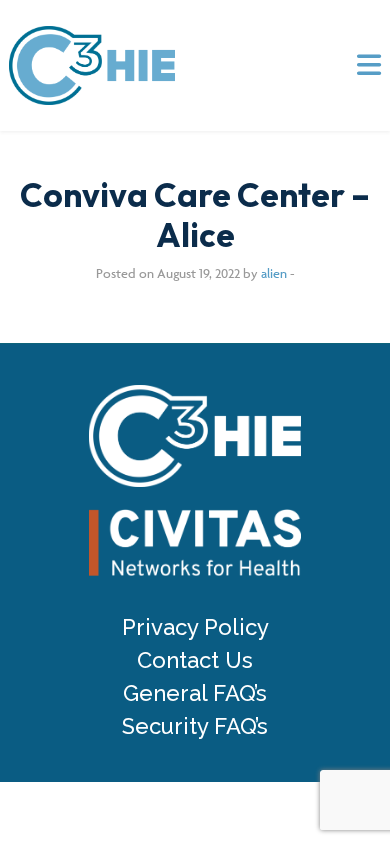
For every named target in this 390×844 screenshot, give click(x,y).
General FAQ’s (195, 693)
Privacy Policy (195, 627)
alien (274, 273)
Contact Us (195, 660)
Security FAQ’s (195, 726)
